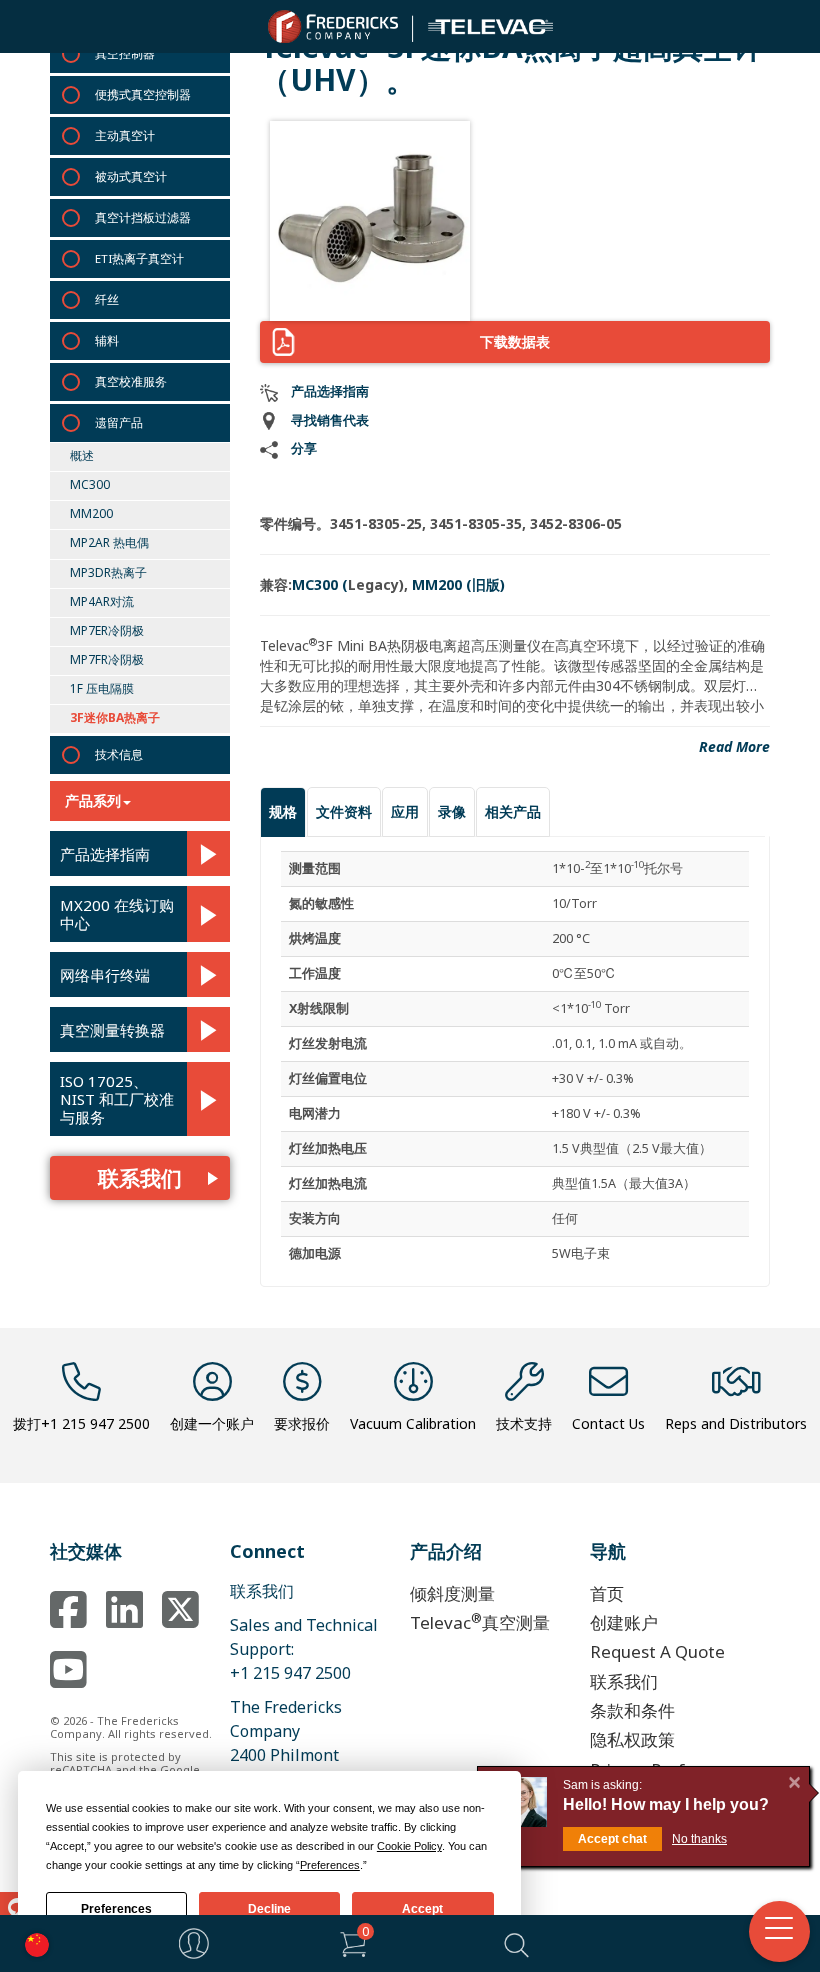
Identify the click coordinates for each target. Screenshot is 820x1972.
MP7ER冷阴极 (107, 630)
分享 (304, 448)
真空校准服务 (131, 381)
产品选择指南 (105, 854)
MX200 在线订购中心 (117, 914)
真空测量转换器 (112, 1030)
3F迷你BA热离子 (115, 717)
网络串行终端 (105, 975)
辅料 (107, 340)
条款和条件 (632, 1710)
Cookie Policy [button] (409, 1846)
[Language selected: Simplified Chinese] (32, 1943)
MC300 (90, 484)
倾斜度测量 (452, 1593)
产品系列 (93, 800)
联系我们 (140, 1178)
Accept (422, 1909)
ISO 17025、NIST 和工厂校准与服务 (117, 1099)
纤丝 (107, 299)
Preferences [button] (330, 1865)
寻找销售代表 (330, 420)
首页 (607, 1593)
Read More (734, 746)
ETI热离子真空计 (139, 258)
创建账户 (624, 1622)
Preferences (116, 1909)
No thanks (699, 1839)
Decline (269, 1909)
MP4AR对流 (102, 601)
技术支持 (524, 1423)
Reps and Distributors (736, 1423)
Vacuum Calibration (413, 1423)
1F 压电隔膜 (102, 688)
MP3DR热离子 (108, 572)
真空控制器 (125, 53)
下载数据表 (515, 341)
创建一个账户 (212, 1423)
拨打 (81, 1423)
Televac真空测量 (480, 1621)
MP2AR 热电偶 (109, 542)
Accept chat (612, 1839)
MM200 (91, 513)
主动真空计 (125, 135)
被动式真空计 (131, 176)
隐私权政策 (632, 1739)
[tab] (283, 812)
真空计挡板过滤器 (143, 217)
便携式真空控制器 (143, 94)
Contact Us (608, 1423)
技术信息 (119, 754)
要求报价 (302, 1423)
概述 (82, 455)
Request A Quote (657, 1651)
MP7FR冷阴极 (107, 659)
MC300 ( (320, 584)
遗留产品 (119, 422)
